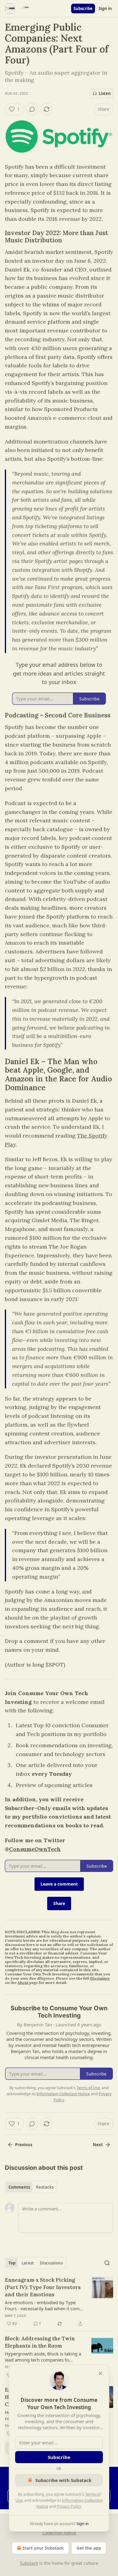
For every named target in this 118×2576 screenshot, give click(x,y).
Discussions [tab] (51, 2263)
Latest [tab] (28, 2263)
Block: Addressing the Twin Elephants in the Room (40, 2342)
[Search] (107, 2263)
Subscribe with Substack (63, 2480)
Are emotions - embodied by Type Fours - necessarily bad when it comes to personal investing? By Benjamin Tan (44, 2305)
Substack (29, 2563)
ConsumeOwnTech (35, 1849)
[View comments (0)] (32, 109)
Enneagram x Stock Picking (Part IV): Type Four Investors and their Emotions (43, 2287)
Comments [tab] (19, 2187)
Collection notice (59, 2533)
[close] (100, 2373)
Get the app (89, 2548)
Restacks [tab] (45, 2187)
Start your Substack (43, 2548)
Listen (105, 93)
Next (98, 2145)
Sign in (105, 8)
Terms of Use (88, 2088)
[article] (59, 2302)
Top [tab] (12, 2263)
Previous (24, 2145)
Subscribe (83, 8)
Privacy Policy (69, 2506)
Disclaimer (100, 1978)
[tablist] (31, 2187)
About (23, 1983)
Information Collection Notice (63, 2094)
